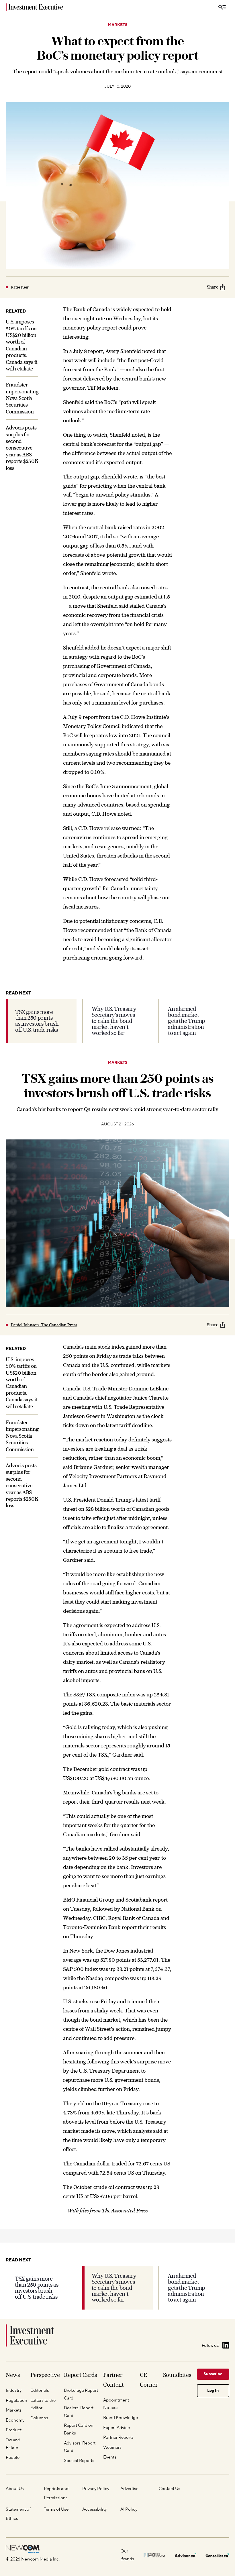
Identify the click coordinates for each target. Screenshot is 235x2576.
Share (213, 287)
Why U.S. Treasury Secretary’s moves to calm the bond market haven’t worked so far (114, 1021)
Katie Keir (20, 287)
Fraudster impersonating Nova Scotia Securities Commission (22, 398)
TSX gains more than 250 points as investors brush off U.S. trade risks (37, 1021)
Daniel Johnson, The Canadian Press (44, 1325)
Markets (118, 25)
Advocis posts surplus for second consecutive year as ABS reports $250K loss (22, 448)
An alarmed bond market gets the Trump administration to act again (186, 1021)
